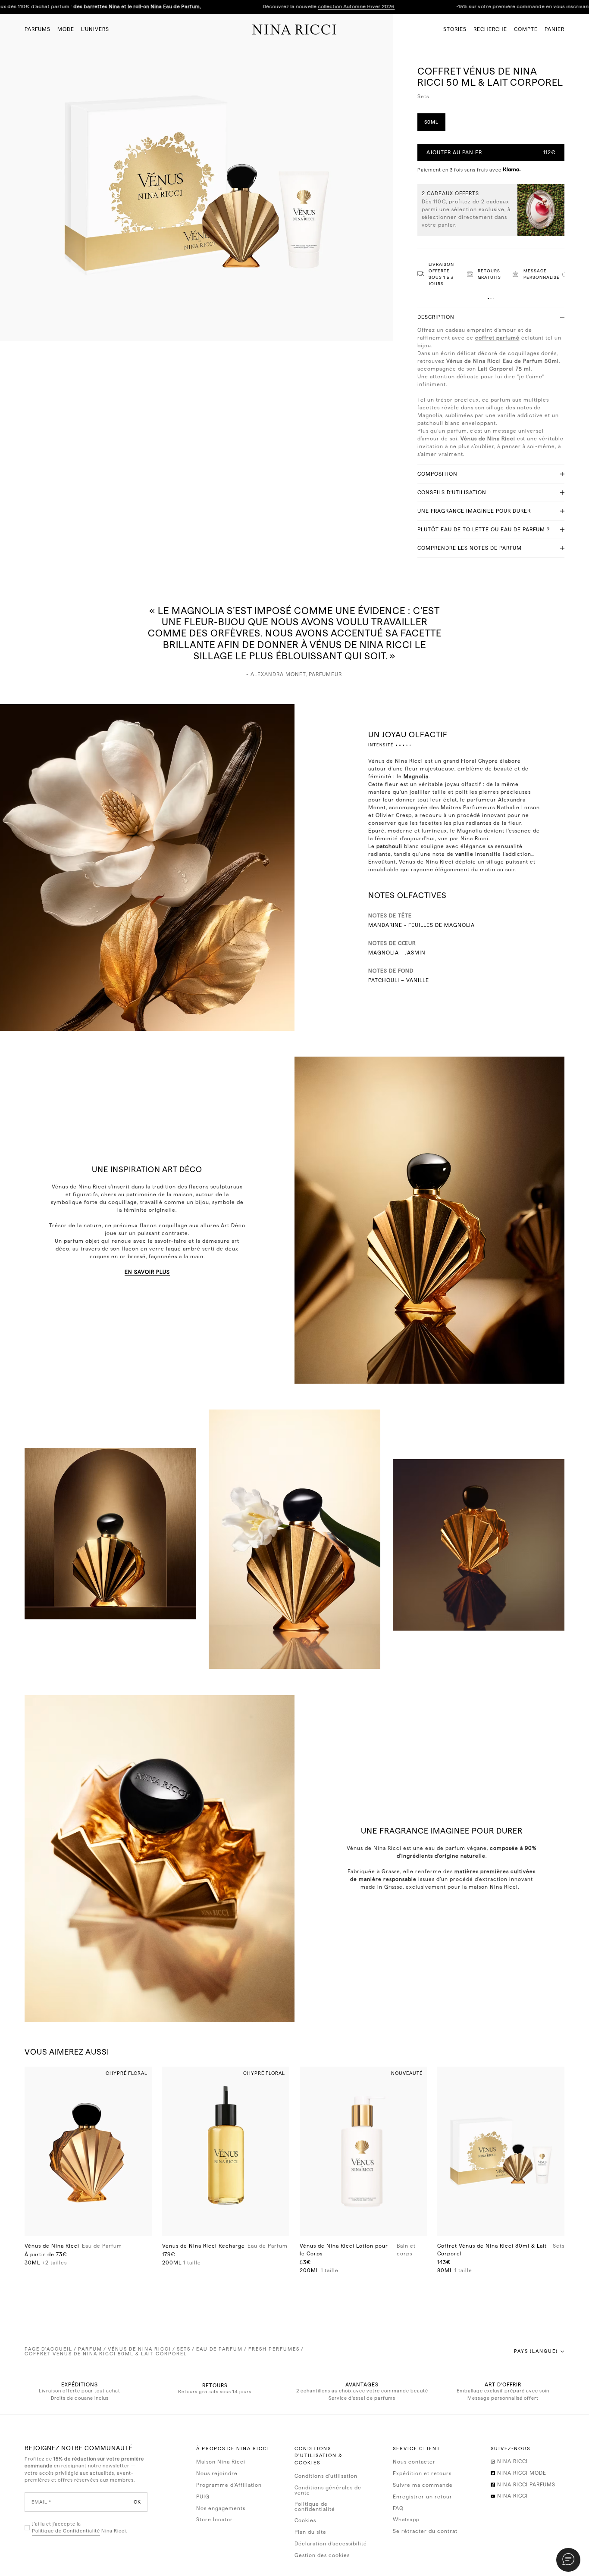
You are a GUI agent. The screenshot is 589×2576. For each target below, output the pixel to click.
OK (137, 2502)
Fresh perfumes (274, 2349)
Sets (184, 2349)
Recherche (490, 29)
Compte (526, 29)
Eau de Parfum (219, 2349)
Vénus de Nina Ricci (139, 2349)
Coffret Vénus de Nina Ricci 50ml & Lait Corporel (106, 2354)
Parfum (90, 2349)
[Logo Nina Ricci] (294, 29)
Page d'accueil (49, 2349)
